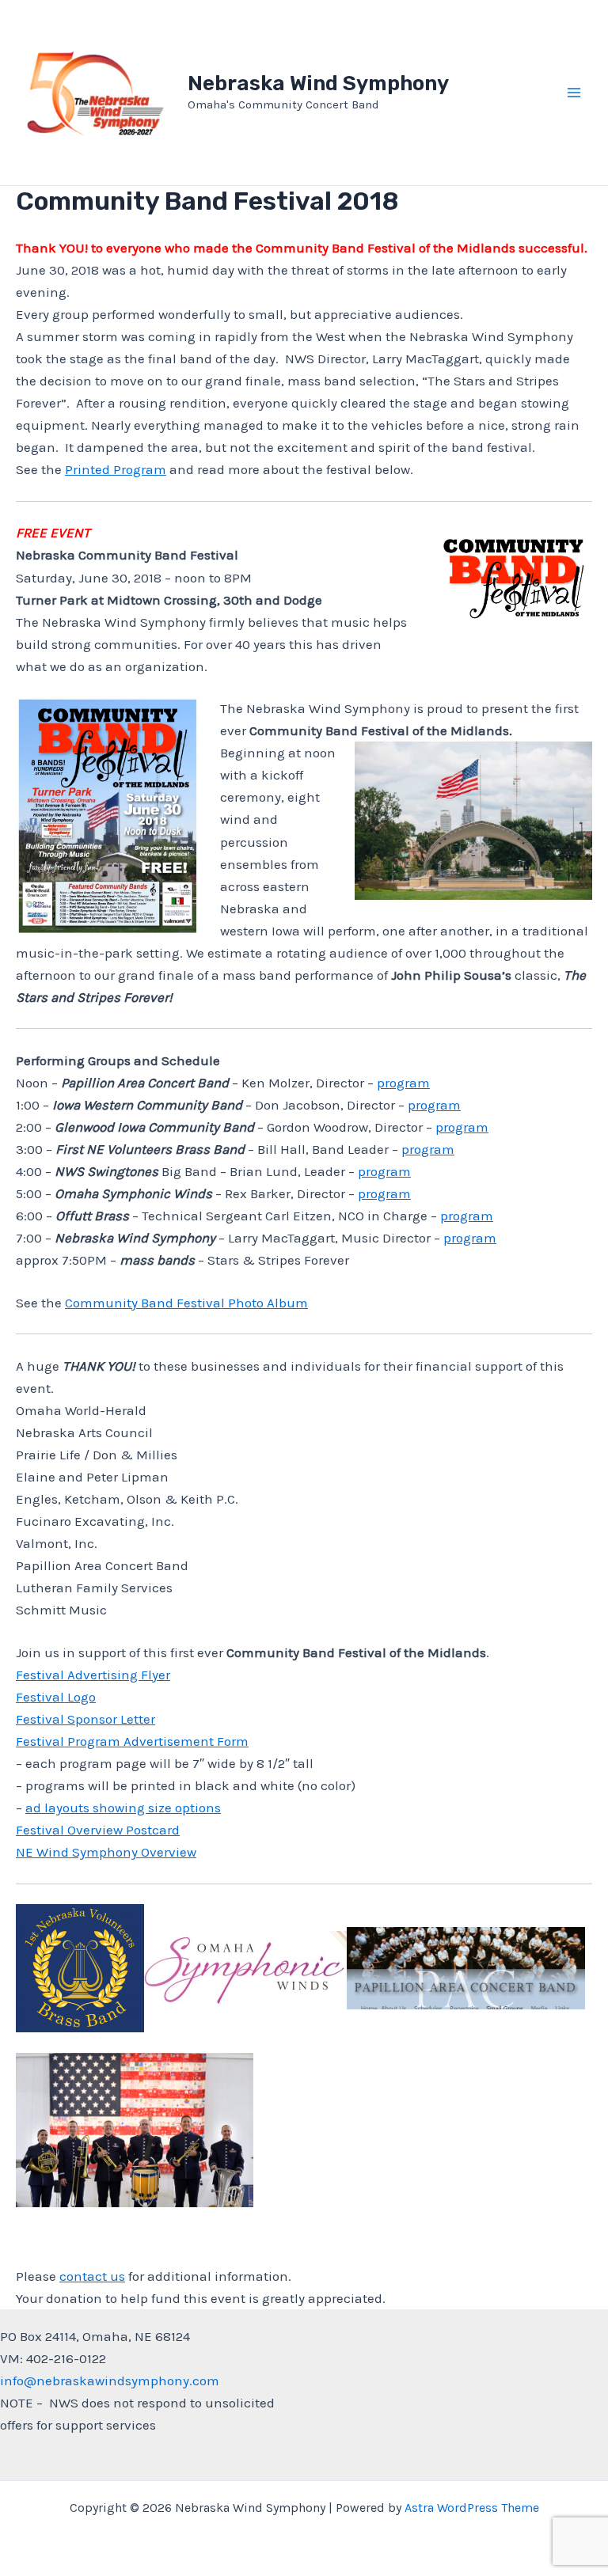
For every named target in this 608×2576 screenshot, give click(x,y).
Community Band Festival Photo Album (186, 1303)
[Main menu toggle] (575, 93)
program (403, 1083)
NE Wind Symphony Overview (106, 1852)
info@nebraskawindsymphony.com (110, 2381)
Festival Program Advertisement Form (132, 1741)
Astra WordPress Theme (472, 2508)
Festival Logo (56, 1697)
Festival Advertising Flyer (93, 1675)
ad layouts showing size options (123, 1808)
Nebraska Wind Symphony (318, 83)
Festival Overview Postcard (98, 1830)
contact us (92, 2276)
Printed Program (116, 469)
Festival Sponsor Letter (85, 1719)
